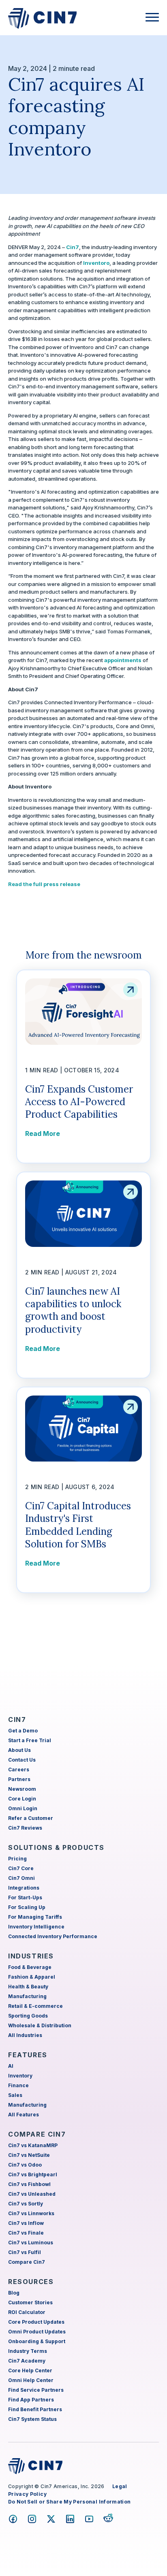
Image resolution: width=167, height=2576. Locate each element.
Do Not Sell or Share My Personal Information (69, 2502)
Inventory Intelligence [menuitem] (36, 1927)
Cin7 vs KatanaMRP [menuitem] (33, 2145)
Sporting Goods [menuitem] (28, 2016)
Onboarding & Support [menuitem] (37, 2341)
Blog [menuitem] (14, 2293)
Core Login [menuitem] (22, 1799)
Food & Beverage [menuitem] (30, 1967)
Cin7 (73, 247)
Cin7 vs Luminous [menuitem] (31, 2243)
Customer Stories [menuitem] (30, 2302)
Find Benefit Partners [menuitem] (35, 2409)
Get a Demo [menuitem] (23, 1731)
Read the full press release (44, 884)
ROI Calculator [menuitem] (27, 2312)
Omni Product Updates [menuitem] (37, 2332)
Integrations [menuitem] (24, 1888)
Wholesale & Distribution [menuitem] (40, 2025)
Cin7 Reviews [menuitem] (25, 1828)
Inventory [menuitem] (20, 2076)
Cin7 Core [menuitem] (21, 1868)
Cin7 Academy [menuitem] (27, 2361)
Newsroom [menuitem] (22, 1789)
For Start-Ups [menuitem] (25, 1897)
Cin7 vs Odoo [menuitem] (25, 2165)
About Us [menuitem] (19, 1750)
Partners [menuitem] (19, 1779)
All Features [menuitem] (24, 2115)
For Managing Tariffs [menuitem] (35, 1917)
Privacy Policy (27, 2494)
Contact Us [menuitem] (22, 1760)
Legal (120, 2486)
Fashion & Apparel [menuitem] (32, 1977)
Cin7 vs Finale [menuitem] (26, 2233)
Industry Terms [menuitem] (28, 2351)
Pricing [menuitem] (17, 1859)
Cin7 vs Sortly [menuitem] (26, 2204)
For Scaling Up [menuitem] (27, 1907)
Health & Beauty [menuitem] (28, 1987)
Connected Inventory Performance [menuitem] (53, 1936)
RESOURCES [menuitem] (31, 2282)
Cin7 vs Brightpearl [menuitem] (33, 2174)
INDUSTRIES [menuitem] (31, 1956)
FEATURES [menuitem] (28, 2055)
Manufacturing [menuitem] (27, 1996)
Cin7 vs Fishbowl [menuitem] (29, 2184)
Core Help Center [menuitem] (30, 2370)
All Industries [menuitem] (25, 2035)
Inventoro (96, 263)
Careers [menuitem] (19, 1770)
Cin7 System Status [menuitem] (32, 2419)
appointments (123, 660)
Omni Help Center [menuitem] (31, 2380)
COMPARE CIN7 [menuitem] (37, 2134)
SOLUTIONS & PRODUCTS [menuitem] (56, 1847)
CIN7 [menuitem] (17, 1719)
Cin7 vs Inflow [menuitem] (26, 2223)
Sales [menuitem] (15, 2095)
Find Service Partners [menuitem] (36, 2390)
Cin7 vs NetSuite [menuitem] (29, 2155)
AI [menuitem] (11, 2066)
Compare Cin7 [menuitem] (27, 2262)
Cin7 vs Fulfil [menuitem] (25, 2252)
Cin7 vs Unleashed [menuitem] (32, 2194)
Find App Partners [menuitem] (31, 2400)
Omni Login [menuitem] (23, 1808)
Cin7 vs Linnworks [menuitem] (31, 2213)
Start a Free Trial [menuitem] (30, 1740)
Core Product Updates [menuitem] (36, 2322)
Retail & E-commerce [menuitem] (35, 2006)
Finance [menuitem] (18, 2085)
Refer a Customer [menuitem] (31, 1818)
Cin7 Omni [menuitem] (21, 1878)
